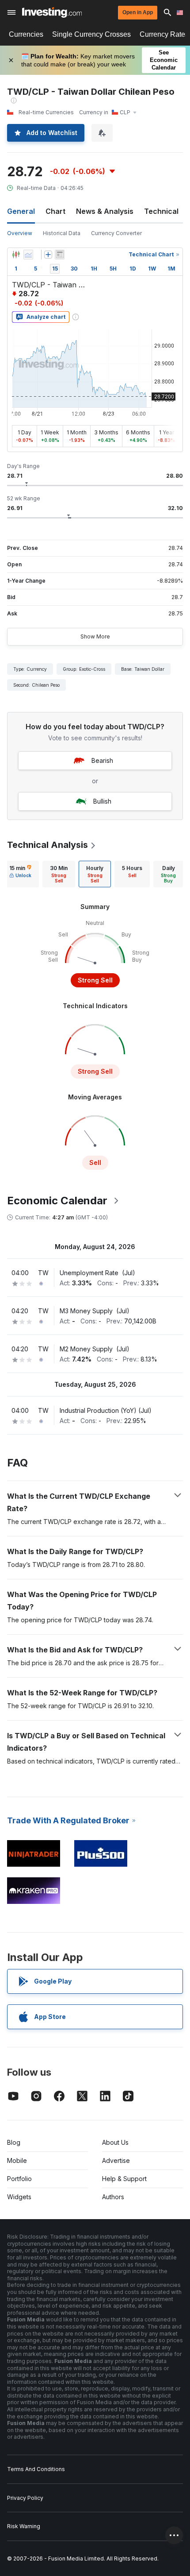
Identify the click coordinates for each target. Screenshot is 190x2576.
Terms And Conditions (36, 2469)
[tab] (20, 874)
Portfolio (19, 2179)
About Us (115, 2142)
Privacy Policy (25, 2498)
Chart (55, 211)
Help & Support (124, 2179)
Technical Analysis (47, 845)
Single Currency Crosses (91, 34)
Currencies (26, 34)
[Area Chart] (28, 255)
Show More (95, 636)
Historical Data (62, 233)
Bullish (102, 801)
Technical (161, 211)
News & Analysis (105, 211)
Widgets (19, 2197)
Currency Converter (116, 233)
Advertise (116, 2160)
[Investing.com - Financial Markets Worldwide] (52, 12)
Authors (113, 2197)
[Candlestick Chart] (16, 255)
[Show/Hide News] (60, 255)
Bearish (102, 760)
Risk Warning (24, 2526)
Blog (14, 2142)
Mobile (17, 2160)
